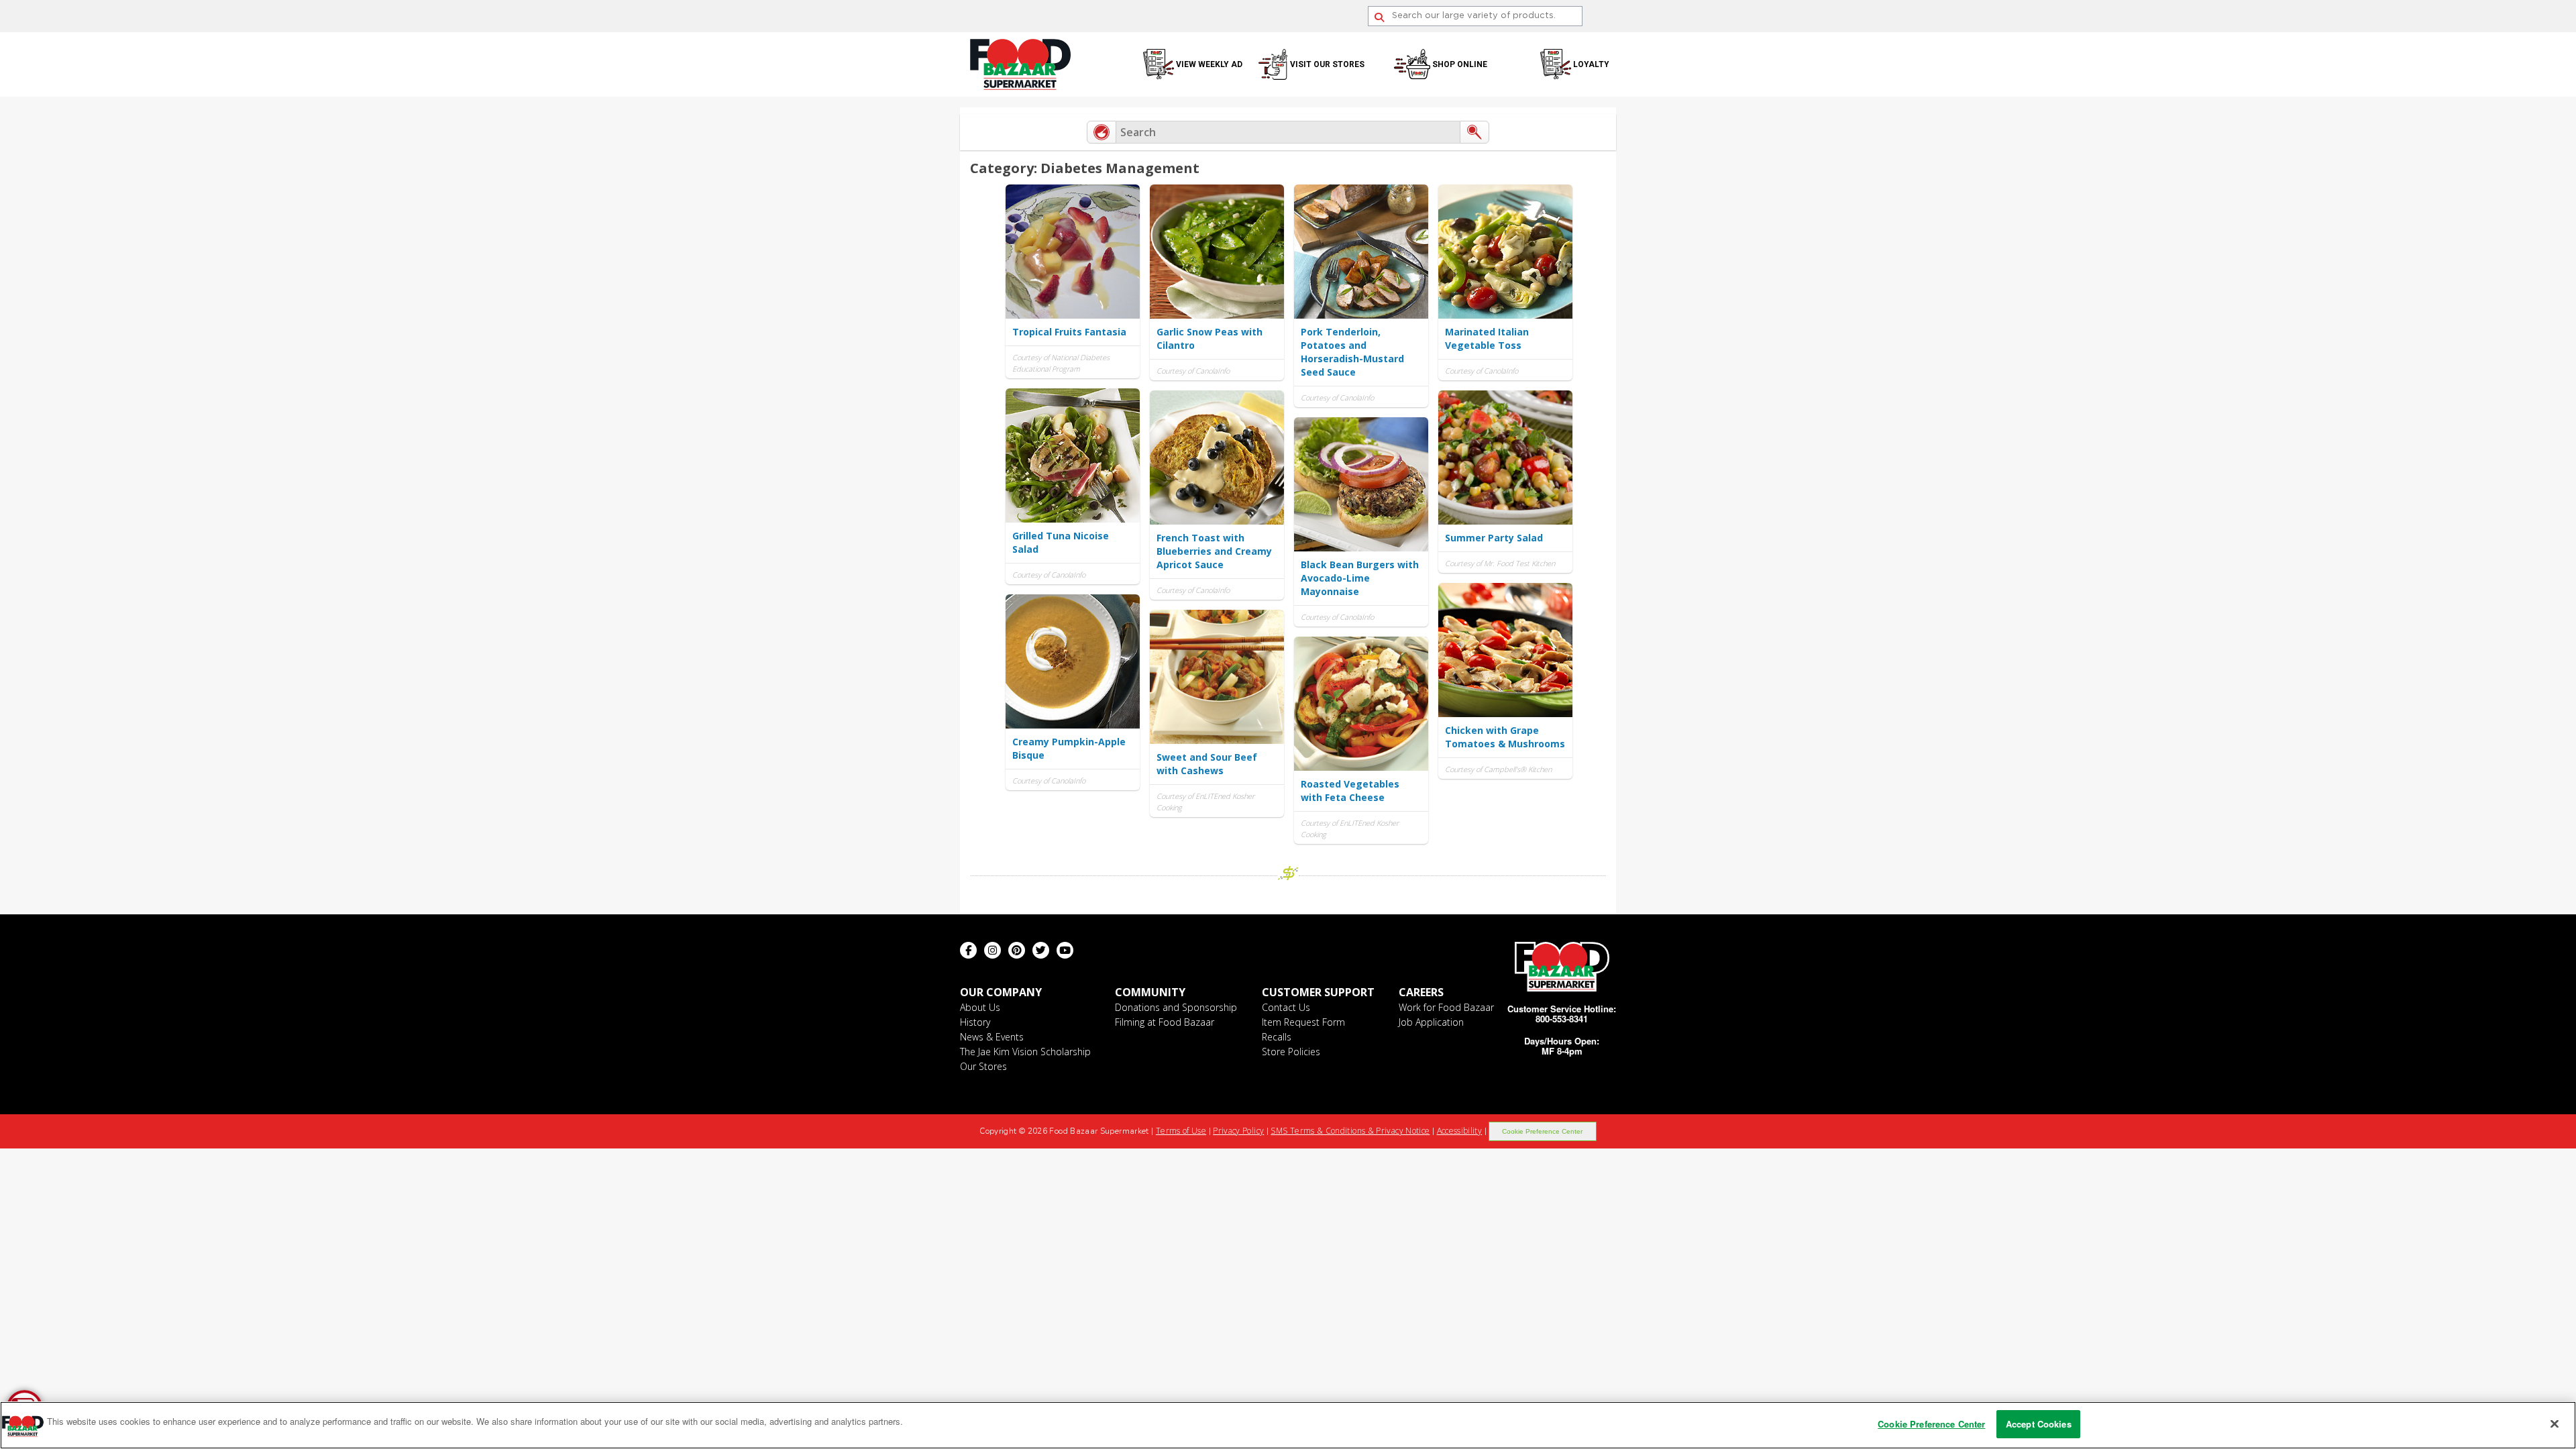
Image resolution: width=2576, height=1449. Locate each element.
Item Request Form (1303, 1022)
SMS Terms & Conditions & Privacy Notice (1350, 1131)
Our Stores (983, 1066)
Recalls (1277, 1037)
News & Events (992, 1037)
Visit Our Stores (1327, 64)
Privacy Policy (1238, 1131)
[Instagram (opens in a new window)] (992, 950)
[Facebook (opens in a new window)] (968, 950)
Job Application (1431, 1022)
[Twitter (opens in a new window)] (1041, 950)
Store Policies (1291, 1052)
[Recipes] (1102, 132)
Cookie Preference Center (1542, 1131)
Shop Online (1460, 64)
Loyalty (1591, 64)
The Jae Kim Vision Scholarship (1025, 1052)
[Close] (2555, 1424)
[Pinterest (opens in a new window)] (1017, 950)
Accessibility (1460, 1131)
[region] (1288, 1425)
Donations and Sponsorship (1176, 1007)
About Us (980, 1007)
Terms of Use (1181, 1131)
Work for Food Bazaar (1446, 1007)
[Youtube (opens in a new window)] (1065, 950)
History (975, 1022)
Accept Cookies (2039, 1424)
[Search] (1379, 17)
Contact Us (1286, 1007)
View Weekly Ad (1209, 64)
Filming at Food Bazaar (1165, 1022)
